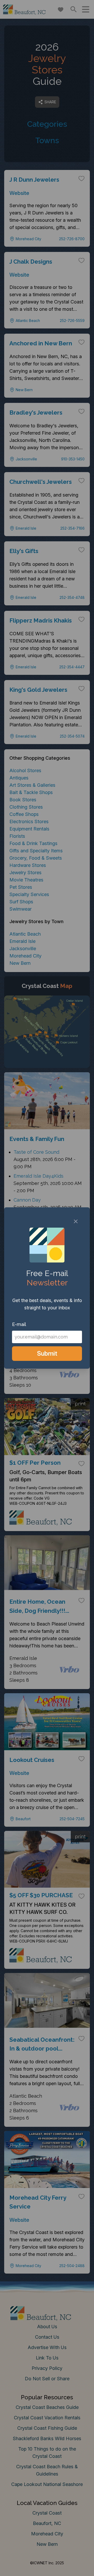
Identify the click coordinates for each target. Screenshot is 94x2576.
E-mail (19, 1324)
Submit (47, 1353)
